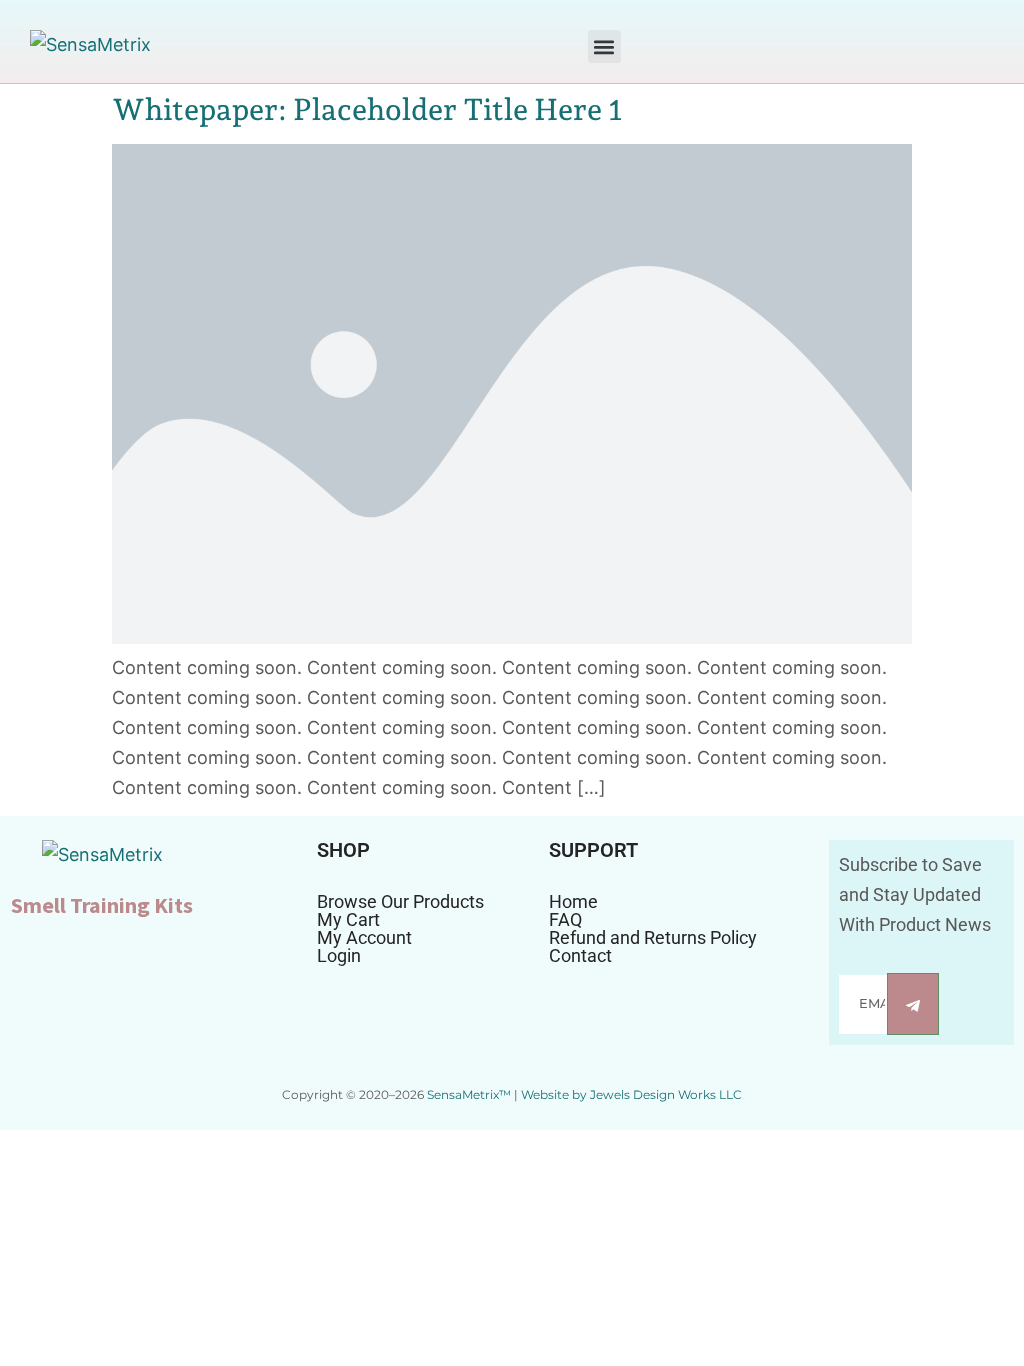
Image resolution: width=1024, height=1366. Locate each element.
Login (339, 956)
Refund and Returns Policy (653, 938)
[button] (604, 46)
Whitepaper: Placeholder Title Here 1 (367, 109)
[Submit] (913, 1004)
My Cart (348, 920)
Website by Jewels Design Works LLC (631, 1094)
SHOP (343, 850)
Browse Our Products (400, 902)
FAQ (565, 920)
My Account (364, 938)
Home (573, 902)
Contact (580, 956)
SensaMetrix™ (469, 1094)
